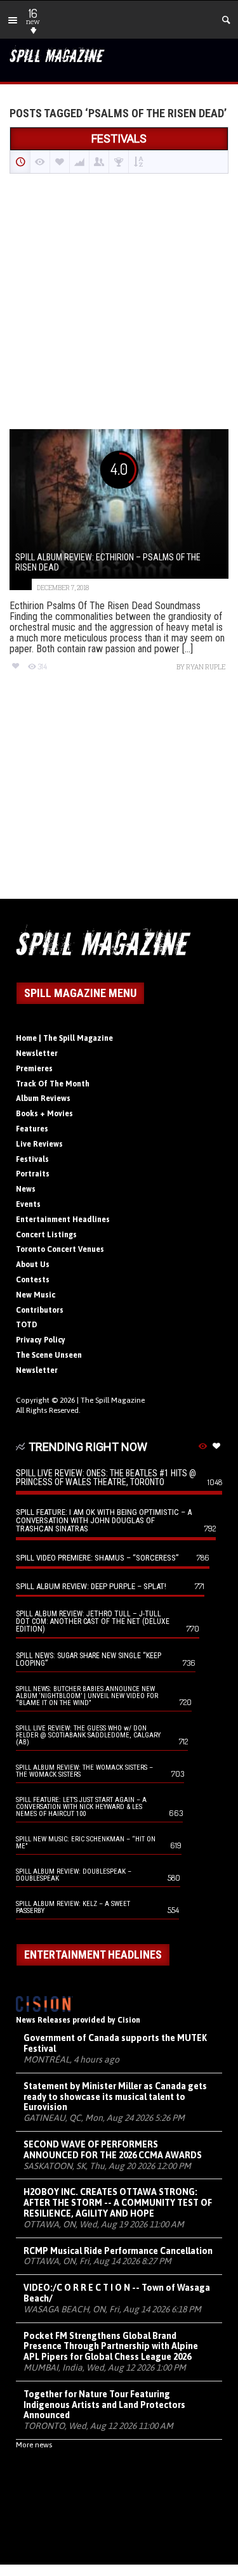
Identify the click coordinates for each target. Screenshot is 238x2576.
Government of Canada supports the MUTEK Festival (115, 2043)
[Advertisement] (119, 303)
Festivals (32, 1159)
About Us (33, 1265)
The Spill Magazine (113, 1400)
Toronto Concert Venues (60, 1249)
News (26, 1189)
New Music (36, 1295)
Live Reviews (39, 1144)
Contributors (40, 1310)
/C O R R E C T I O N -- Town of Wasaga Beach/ (117, 2293)
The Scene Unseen (49, 1355)
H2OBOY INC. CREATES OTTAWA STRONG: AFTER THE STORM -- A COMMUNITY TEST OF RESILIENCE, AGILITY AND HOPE (118, 2203)
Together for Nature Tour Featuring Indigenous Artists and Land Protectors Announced (104, 2405)
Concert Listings (46, 1235)
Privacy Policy (41, 1340)
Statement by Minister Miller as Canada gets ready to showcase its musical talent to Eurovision (115, 2097)
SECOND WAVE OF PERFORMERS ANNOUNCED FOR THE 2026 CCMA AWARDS (113, 2150)
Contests (33, 1280)
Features (32, 1129)
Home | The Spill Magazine (64, 1038)
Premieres (34, 1069)
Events (28, 1204)
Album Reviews (43, 1098)
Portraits (33, 1174)
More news (34, 2445)
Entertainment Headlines (63, 1220)
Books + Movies (44, 1114)
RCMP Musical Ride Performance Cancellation (118, 2251)
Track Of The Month (53, 1084)
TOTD (27, 1325)
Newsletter (37, 1053)
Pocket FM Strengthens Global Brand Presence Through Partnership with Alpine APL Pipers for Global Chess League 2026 (111, 2347)
